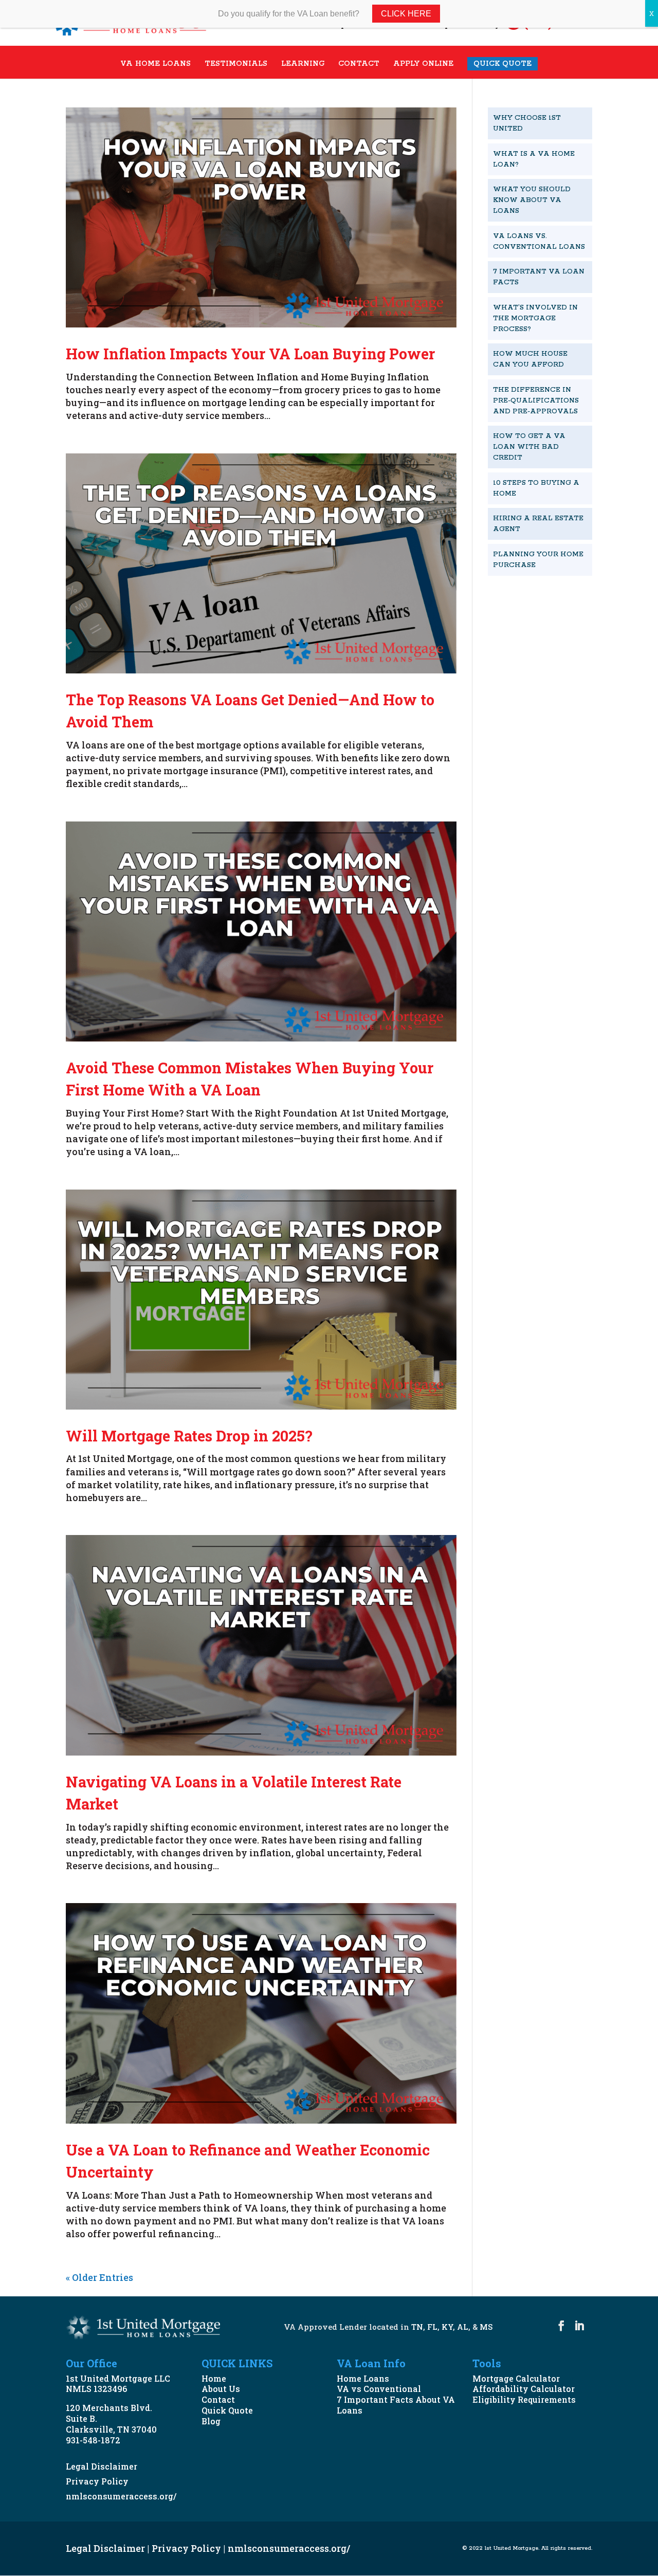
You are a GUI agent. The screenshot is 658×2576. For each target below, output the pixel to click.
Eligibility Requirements (524, 2399)
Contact (218, 2399)
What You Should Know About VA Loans (532, 200)
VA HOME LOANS (156, 64)
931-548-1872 (93, 2440)
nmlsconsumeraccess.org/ (121, 2496)
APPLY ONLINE (423, 64)
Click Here (406, 14)
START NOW (531, 600)
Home (214, 2378)
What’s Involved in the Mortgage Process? (535, 318)
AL (463, 2327)
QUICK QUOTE (502, 64)
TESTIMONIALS (236, 64)
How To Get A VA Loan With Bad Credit (529, 447)
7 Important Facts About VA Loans (396, 2405)
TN (417, 2327)
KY (447, 2327)
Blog (211, 2421)
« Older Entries (99, 2277)
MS (486, 2327)
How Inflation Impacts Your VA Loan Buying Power (250, 354)
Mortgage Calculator (516, 2378)
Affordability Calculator (524, 2389)
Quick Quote (227, 2410)
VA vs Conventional (379, 2389)
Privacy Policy (97, 2481)
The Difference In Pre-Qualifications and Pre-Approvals (536, 401)
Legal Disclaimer (102, 2466)
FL (432, 2327)
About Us (221, 2389)
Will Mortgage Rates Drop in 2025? (189, 1436)
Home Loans (363, 2378)
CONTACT (359, 64)
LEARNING (303, 64)
